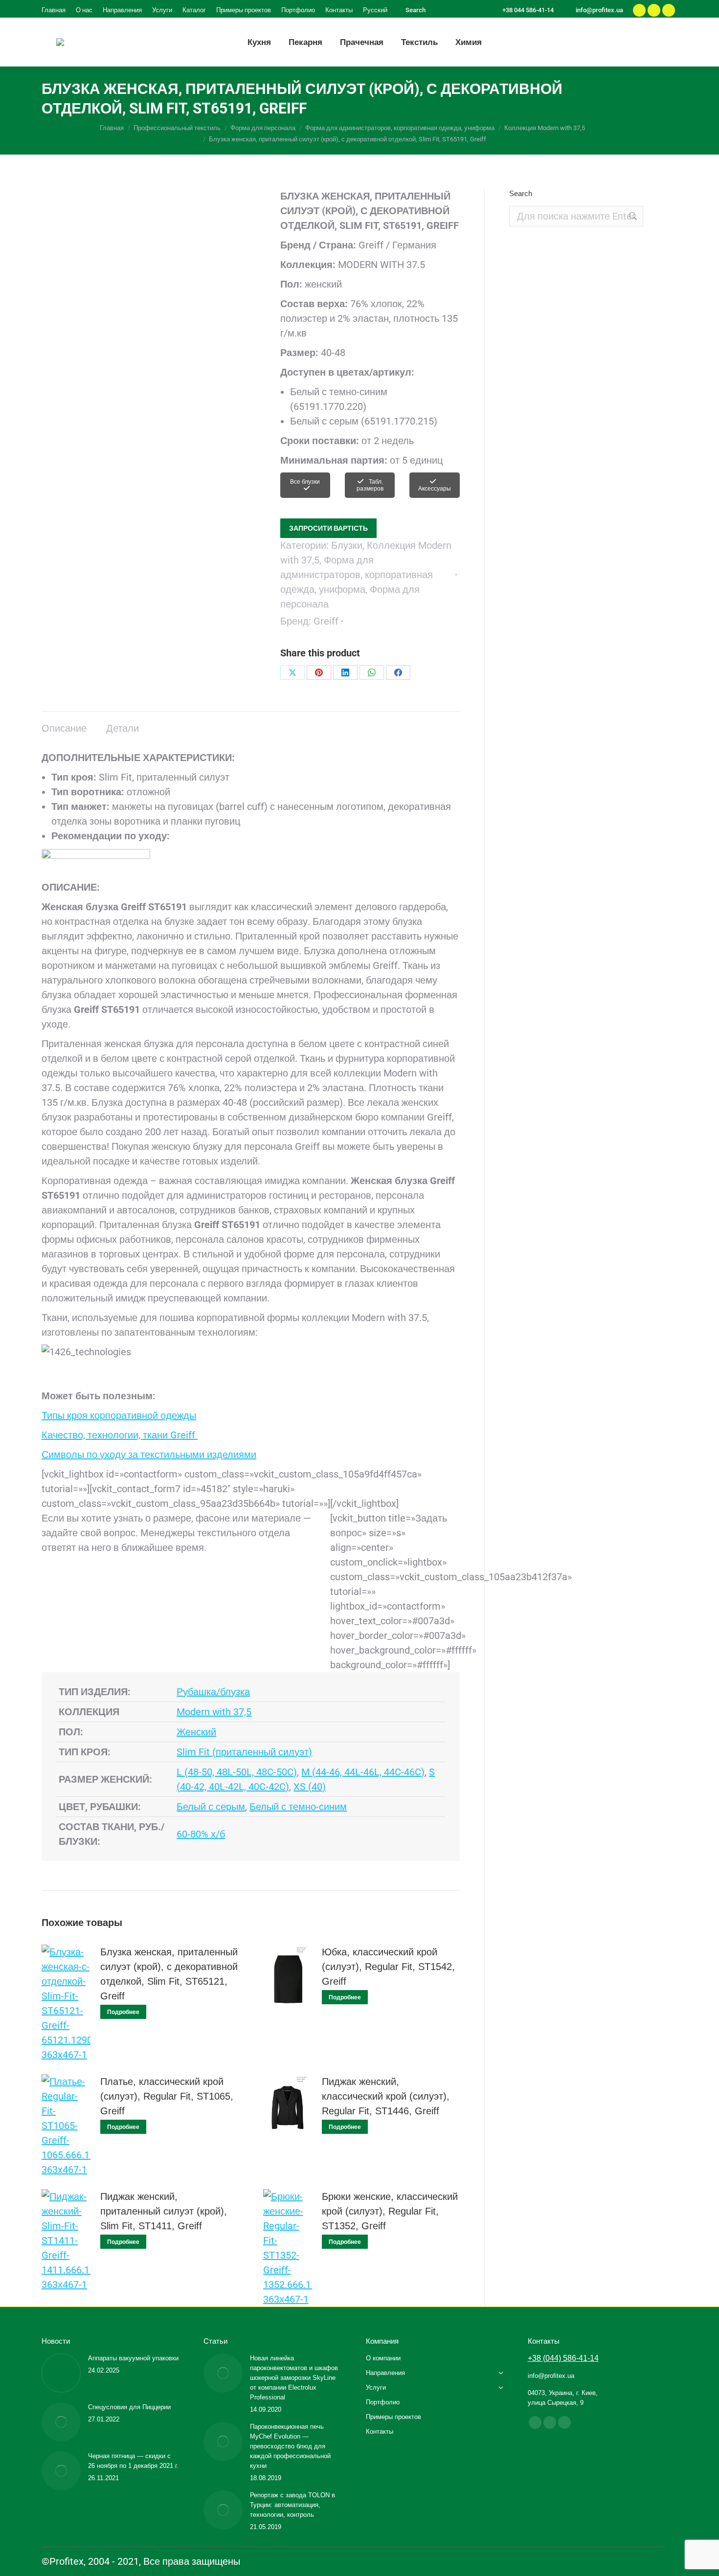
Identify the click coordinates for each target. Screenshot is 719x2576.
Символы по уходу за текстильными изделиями (149, 1455)
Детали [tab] (123, 728)
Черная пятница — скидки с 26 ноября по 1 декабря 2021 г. (133, 2461)
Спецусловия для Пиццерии (129, 2407)
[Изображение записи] (61, 2373)
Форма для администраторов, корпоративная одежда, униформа (357, 575)
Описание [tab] (64, 728)
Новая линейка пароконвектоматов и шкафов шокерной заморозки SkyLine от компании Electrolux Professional (294, 2378)
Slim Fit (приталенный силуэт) (244, 1752)
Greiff (326, 621)
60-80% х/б (201, 1834)
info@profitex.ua (599, 10)
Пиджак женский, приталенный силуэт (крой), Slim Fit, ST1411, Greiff (164, 2211)
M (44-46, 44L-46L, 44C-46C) (363, 1772)
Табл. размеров (370, 485)
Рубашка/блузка (213, 1692)
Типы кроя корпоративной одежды (119, 1415)
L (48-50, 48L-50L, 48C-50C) (237, 1772)
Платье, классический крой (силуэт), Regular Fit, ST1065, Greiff (167, 2096)
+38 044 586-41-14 (528, 10)
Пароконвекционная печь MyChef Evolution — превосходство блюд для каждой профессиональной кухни (290, 2446)
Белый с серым (211, 1807)
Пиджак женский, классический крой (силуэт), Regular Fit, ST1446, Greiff (386, 2096)
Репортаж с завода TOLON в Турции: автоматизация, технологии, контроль (292, 2505)
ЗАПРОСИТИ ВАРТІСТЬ (328, 528)
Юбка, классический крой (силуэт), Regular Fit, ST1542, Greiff (388, 1967)
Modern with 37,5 (214, 1712)
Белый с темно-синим (298, 1807)
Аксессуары (435, 489)
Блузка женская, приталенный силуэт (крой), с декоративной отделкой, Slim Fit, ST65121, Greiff (169, 1974)
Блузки (347, 545)
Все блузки (305, 482)
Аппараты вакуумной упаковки (133, 2358)
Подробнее (123, 2012)
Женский (196, 1732)
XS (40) (310, 1787)
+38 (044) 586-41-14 (563, 2358)
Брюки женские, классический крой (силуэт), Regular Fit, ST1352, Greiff (390, 2211)
